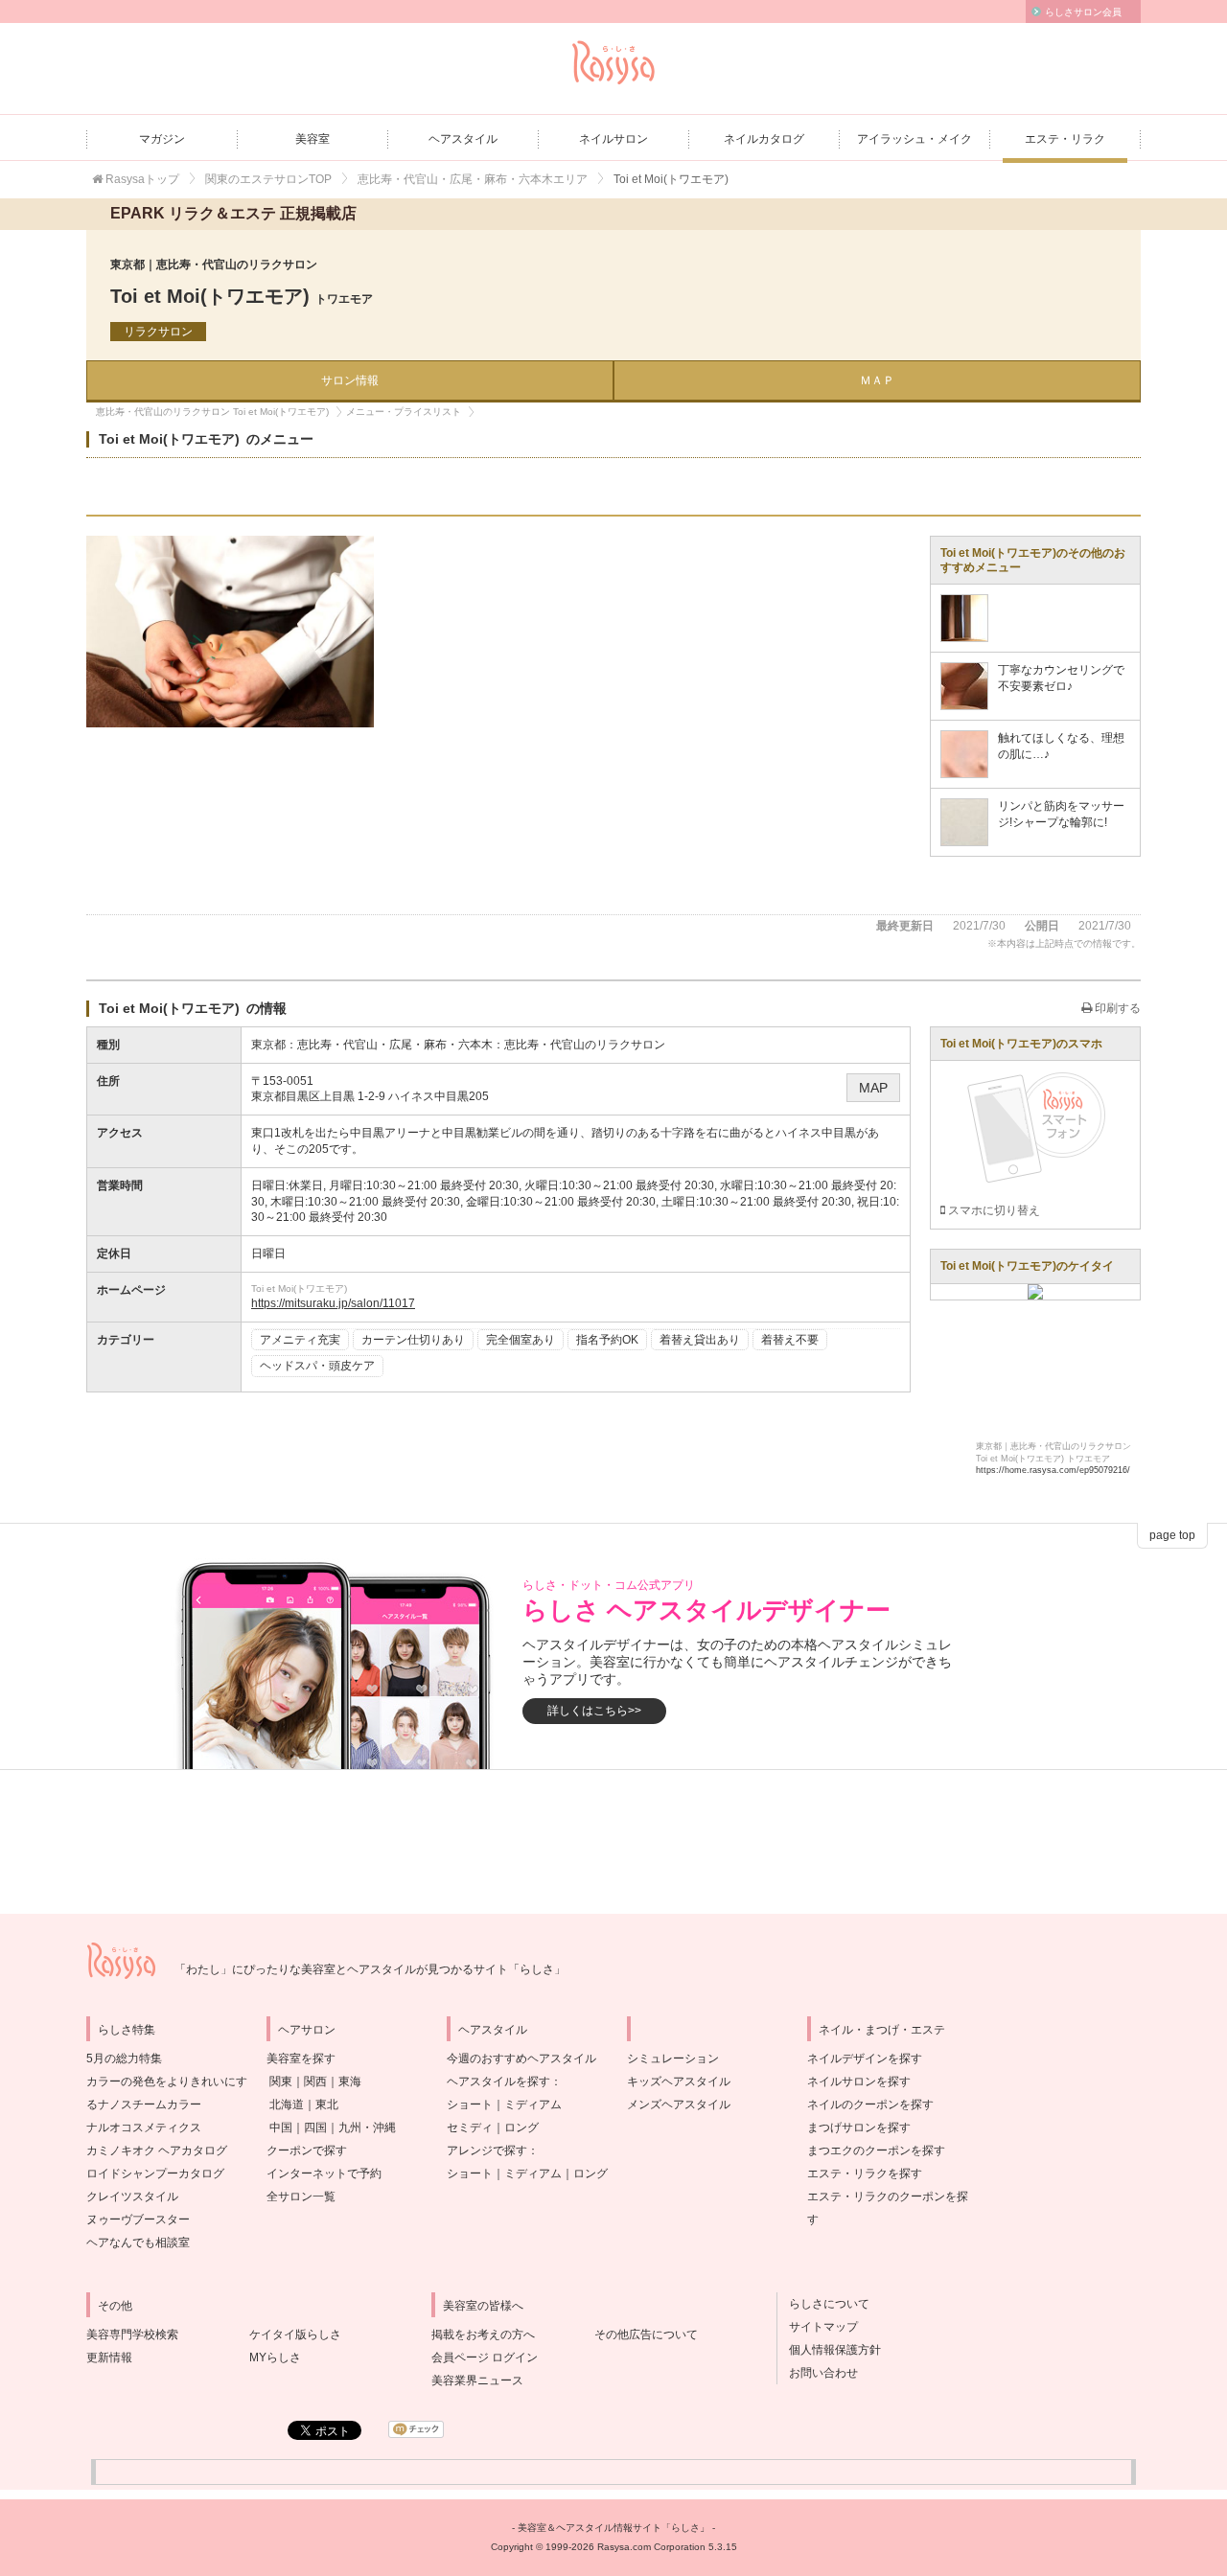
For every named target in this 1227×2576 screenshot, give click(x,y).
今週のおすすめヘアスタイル (521, 2058)
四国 (315, 2127)
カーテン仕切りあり (413, 1340)
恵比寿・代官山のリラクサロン (585, 1045)
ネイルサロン (613, 139)
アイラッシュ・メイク (914, 139)
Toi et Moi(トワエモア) (242, 296)
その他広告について (646, 2334)
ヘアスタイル (463, 139)
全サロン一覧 (301, 2196)
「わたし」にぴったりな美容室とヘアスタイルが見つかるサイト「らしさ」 (370, 1969)
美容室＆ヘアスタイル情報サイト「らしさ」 (613, 2528)
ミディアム (533, 2104)
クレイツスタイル (132, 2196)
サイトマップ (818, 2327)
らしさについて (823, 2304)
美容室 (313, 139)
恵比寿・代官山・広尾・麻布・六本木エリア (473, 179)
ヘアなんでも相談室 (138, 2242)
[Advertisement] (613, 1842)
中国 (281, 2127)
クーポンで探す (307, 2150)
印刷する (1116, 1008)
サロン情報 (350, 380)
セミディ (470, 2127)
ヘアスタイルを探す (498, 2081)
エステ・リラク (1065, 139)
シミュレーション (673, 2058)
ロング (521, 2127)
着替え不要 (790, 1340)
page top (1172, 1535)
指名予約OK (607, 1340)
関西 (315, 2081)
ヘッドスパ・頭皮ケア (317, 1366)
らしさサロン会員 (1083, 12)
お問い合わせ (818, 2373)
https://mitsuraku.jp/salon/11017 (333, 1303)
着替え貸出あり (700, 1340)
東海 (350, 2081)
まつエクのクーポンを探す (876, 2150)
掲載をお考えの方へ (483, 2334)
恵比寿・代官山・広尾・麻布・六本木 (395, 1045)
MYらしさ (275, 2357)
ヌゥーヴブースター (138, 2219)
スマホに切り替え (993, 1210)
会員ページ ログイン (485, 2357)
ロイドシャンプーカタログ (155, 2173)
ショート (470, 2104)
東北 (327, 2104)
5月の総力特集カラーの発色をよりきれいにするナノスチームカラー (167, 2081)
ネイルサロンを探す (859, 2081)
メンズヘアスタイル (679, 2104)
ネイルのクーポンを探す (870, 2104)
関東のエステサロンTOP (268, 179)
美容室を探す (301, 2058)
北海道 (287, 2104)
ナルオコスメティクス (144, 2127)
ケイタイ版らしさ (295, 2334)
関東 (281, 2081)
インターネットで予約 (324, 2173)
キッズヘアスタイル (679, 2081)
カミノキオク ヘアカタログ (157, 2150)
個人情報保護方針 (829, 2350)
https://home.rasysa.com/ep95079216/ (1053, 1470)
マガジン (162, 139)
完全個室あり (521, 1340)
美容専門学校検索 (132, 2334)
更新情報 (109, 2357)
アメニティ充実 (300, 1340)
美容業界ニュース (477, 2380)
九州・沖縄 (367, 2127)
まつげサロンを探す (859, 2127)
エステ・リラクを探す (865, 2173)
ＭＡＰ (877, 380)
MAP (873, 1088)
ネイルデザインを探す (865, 2058)
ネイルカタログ (764, 139)
